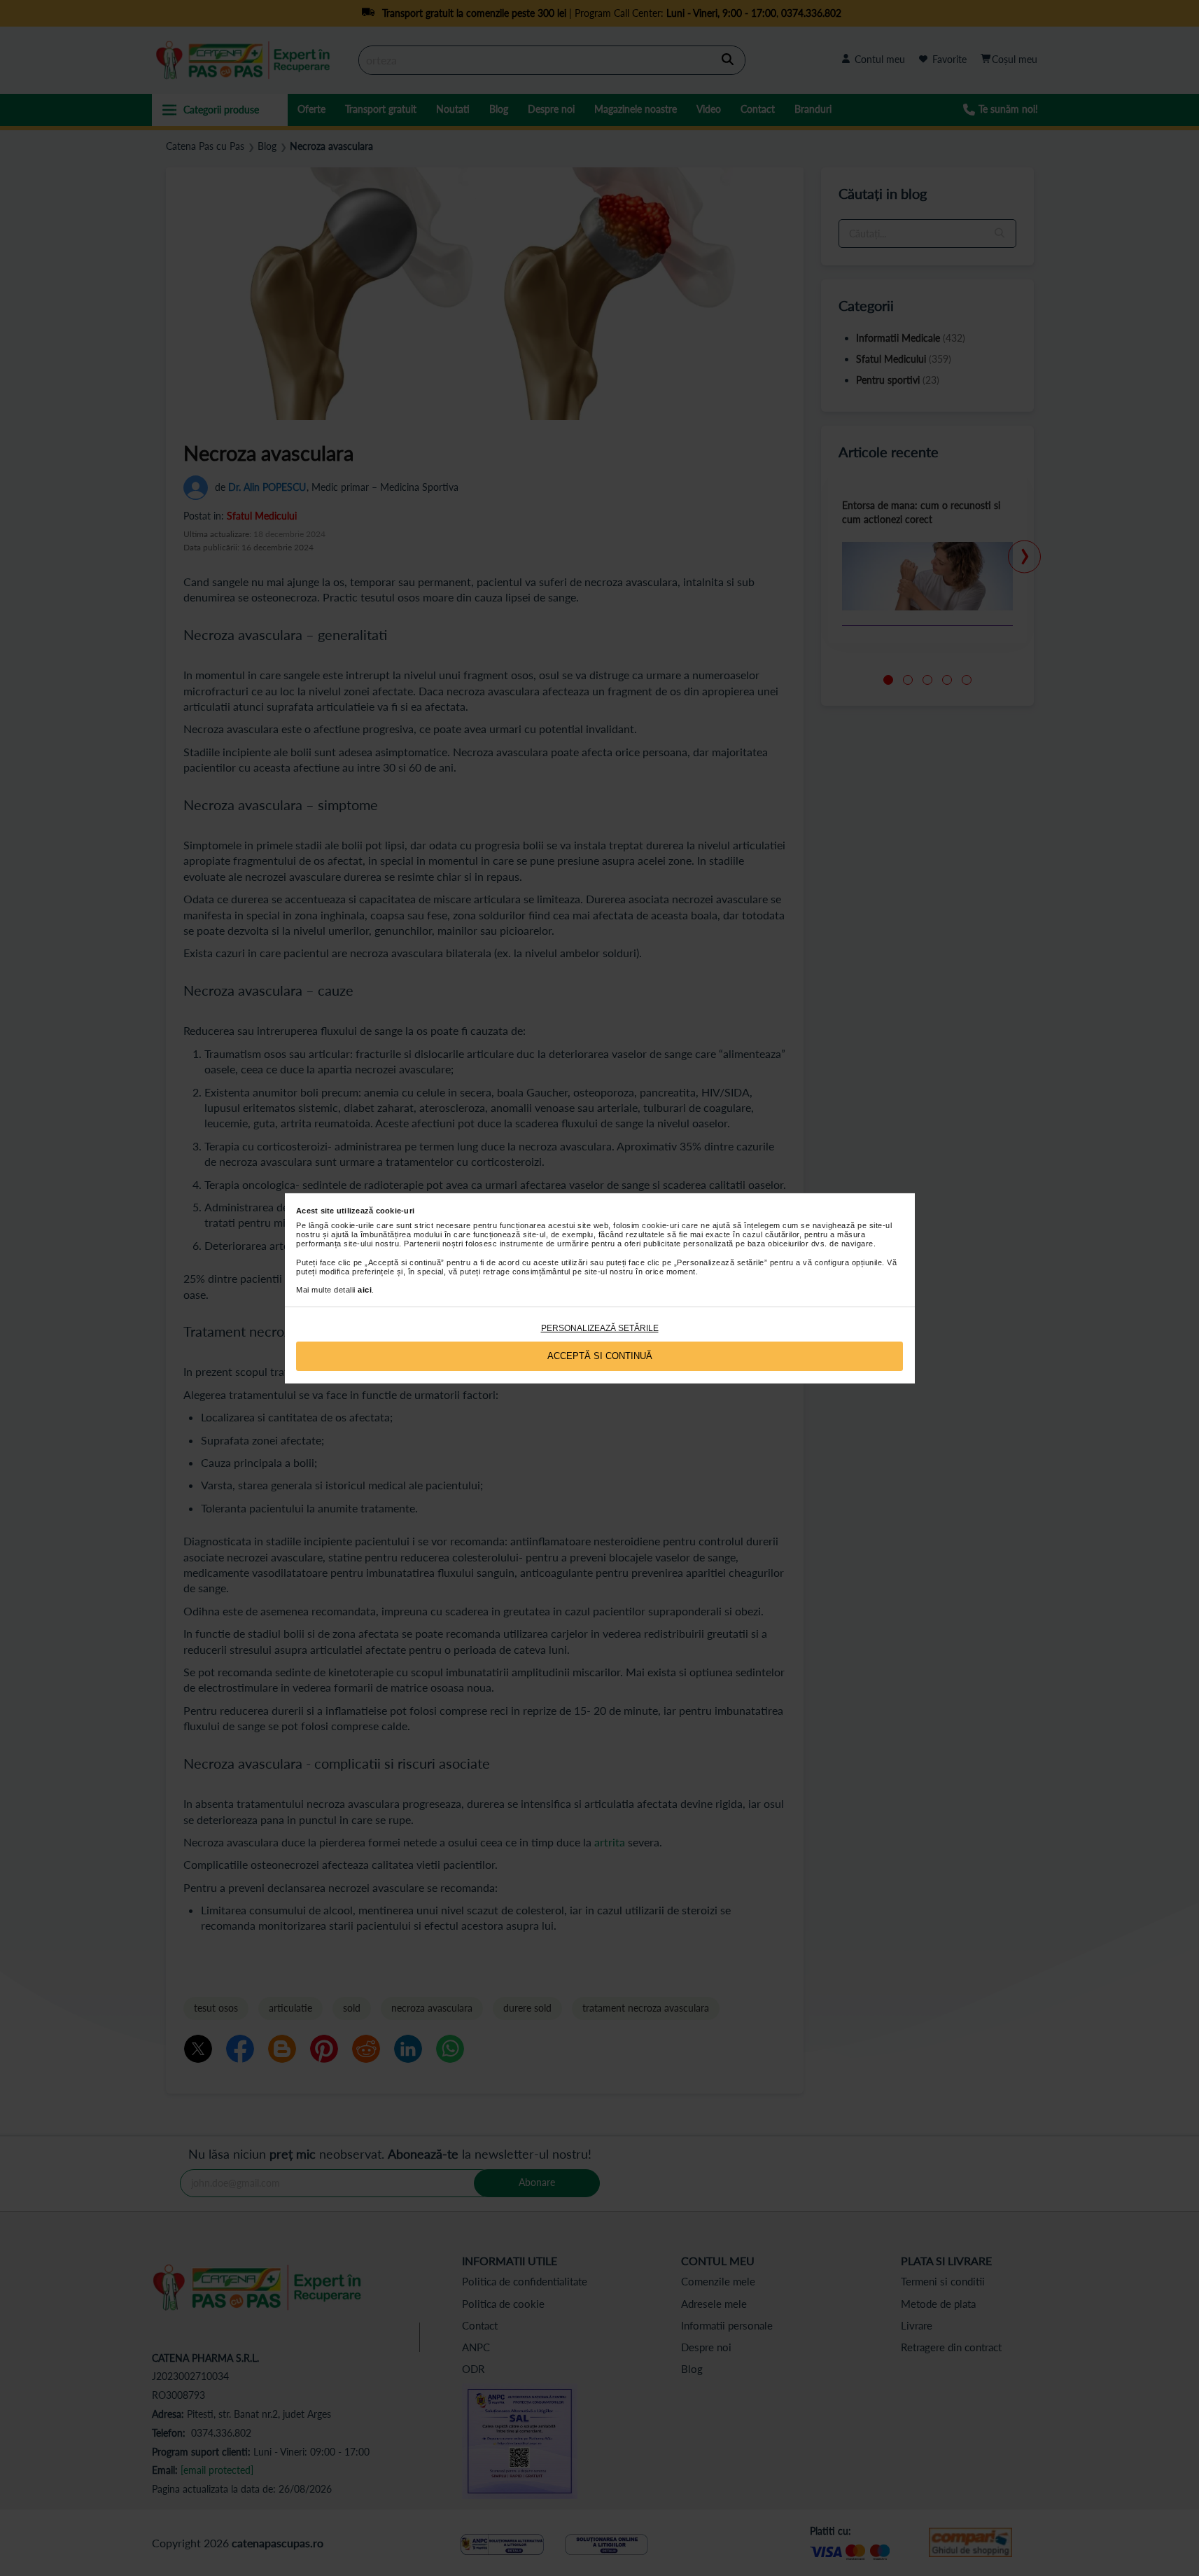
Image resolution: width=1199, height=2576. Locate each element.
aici (365, 1290)
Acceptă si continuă (600, 1356)
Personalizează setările (600, 1328)
